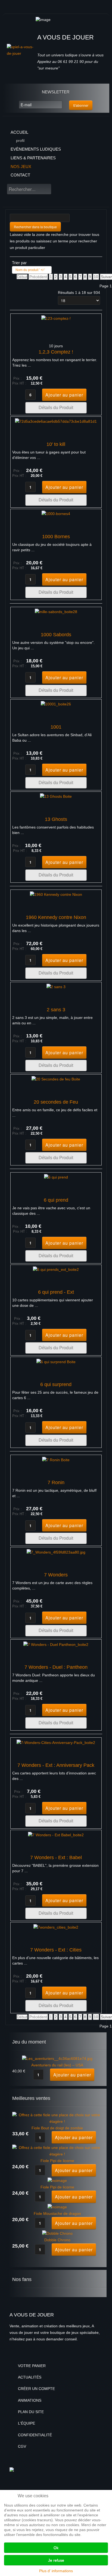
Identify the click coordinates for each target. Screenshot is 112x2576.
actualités (30, 2377)
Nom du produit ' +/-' (30, 270)
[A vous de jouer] (21, 50)
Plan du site (31, 2412)
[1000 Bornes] (56, 514)
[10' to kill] (56, 421)
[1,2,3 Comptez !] (56, 318)
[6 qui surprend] (56, 1362)
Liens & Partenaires (33, 158)
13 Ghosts (56, 819)
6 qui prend (56, 1200)
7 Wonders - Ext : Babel (56, 1858)
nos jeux (21, 167)
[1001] (56, 704)
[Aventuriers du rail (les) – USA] (57, 2059)
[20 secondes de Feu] (56, 1079)
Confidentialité (35, 2435)
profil (20, 141)
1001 (56, 727)
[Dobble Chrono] (57, 2233)
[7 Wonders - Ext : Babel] (56, 1835)
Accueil (19, 132)
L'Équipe (27, 2423)
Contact (20, 175)
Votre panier (32, 2366)
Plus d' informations (56, 2571)
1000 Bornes (56, 537)
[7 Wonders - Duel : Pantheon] (56, 1644)
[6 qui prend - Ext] (56, 1269)
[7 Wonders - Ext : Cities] (56, 1927)
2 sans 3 (56, 1010)
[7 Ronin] (56, 1460)
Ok (56, 2548)
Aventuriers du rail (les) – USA (57, 2065)
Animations (30, 2400)
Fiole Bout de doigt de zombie (57, 2128)
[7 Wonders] (56, 1552)
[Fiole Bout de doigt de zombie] (57, 2118)
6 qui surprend (56, 1384)
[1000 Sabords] (56, 612)
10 (96, 277)
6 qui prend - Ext (56, 1292)
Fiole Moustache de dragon (57, 2213)
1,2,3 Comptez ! (56, 352)
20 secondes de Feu (56, 1102)
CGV (22, 2446)
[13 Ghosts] (56, 796)
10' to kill (56, 444)
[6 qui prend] (56, 1177)
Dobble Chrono (57, 2240)
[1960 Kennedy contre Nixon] (56, 894)
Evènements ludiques (36, 149)
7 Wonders (56, 1575)
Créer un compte (36, 2389)
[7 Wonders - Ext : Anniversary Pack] (56, 1742)
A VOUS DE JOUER (66, 37)
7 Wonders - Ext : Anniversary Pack (56, 1765)
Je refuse (56, 2560)
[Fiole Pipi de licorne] (57, 2151)
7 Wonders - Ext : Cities (56, 1950)
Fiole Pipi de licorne (57, 2161)
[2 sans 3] (56, 987)
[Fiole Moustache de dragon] (57, 2207)
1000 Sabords (56, 635)
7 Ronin (56, 1482)
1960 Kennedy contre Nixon (56, 917)
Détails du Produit (56, 408)
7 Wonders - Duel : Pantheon (56, 1667)
